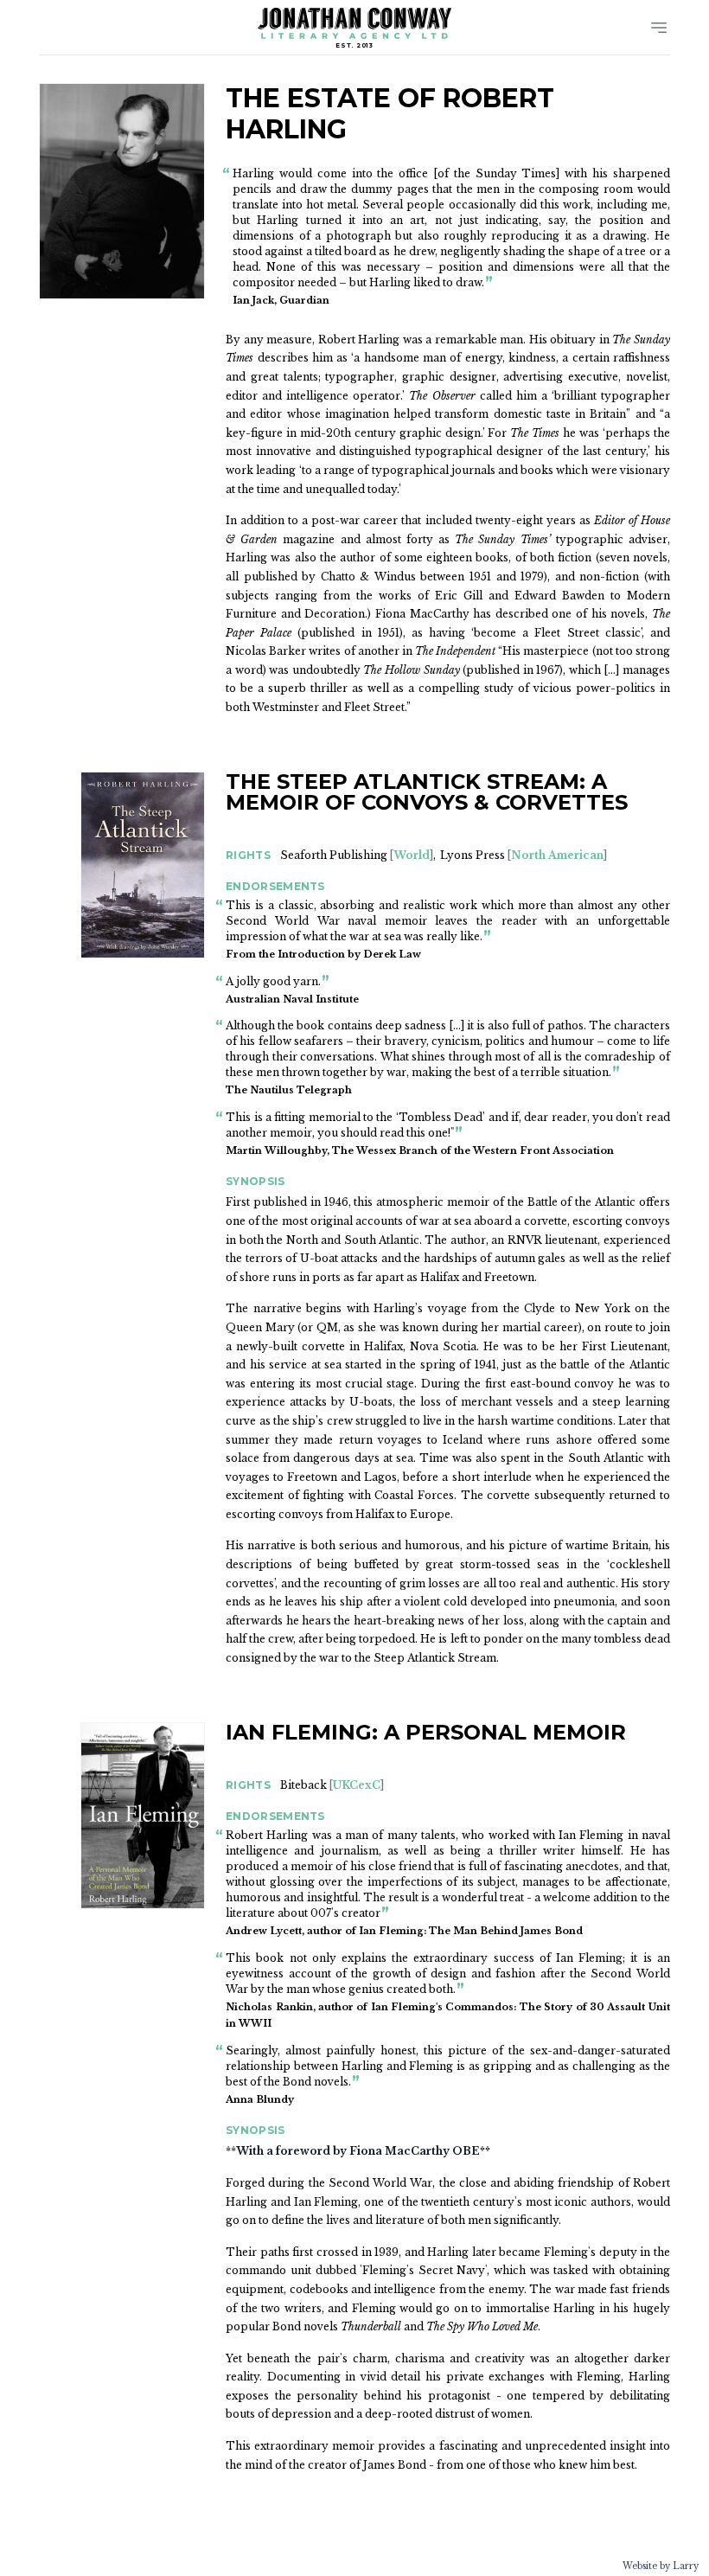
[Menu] (659, 28)
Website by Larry (661, 2566)
